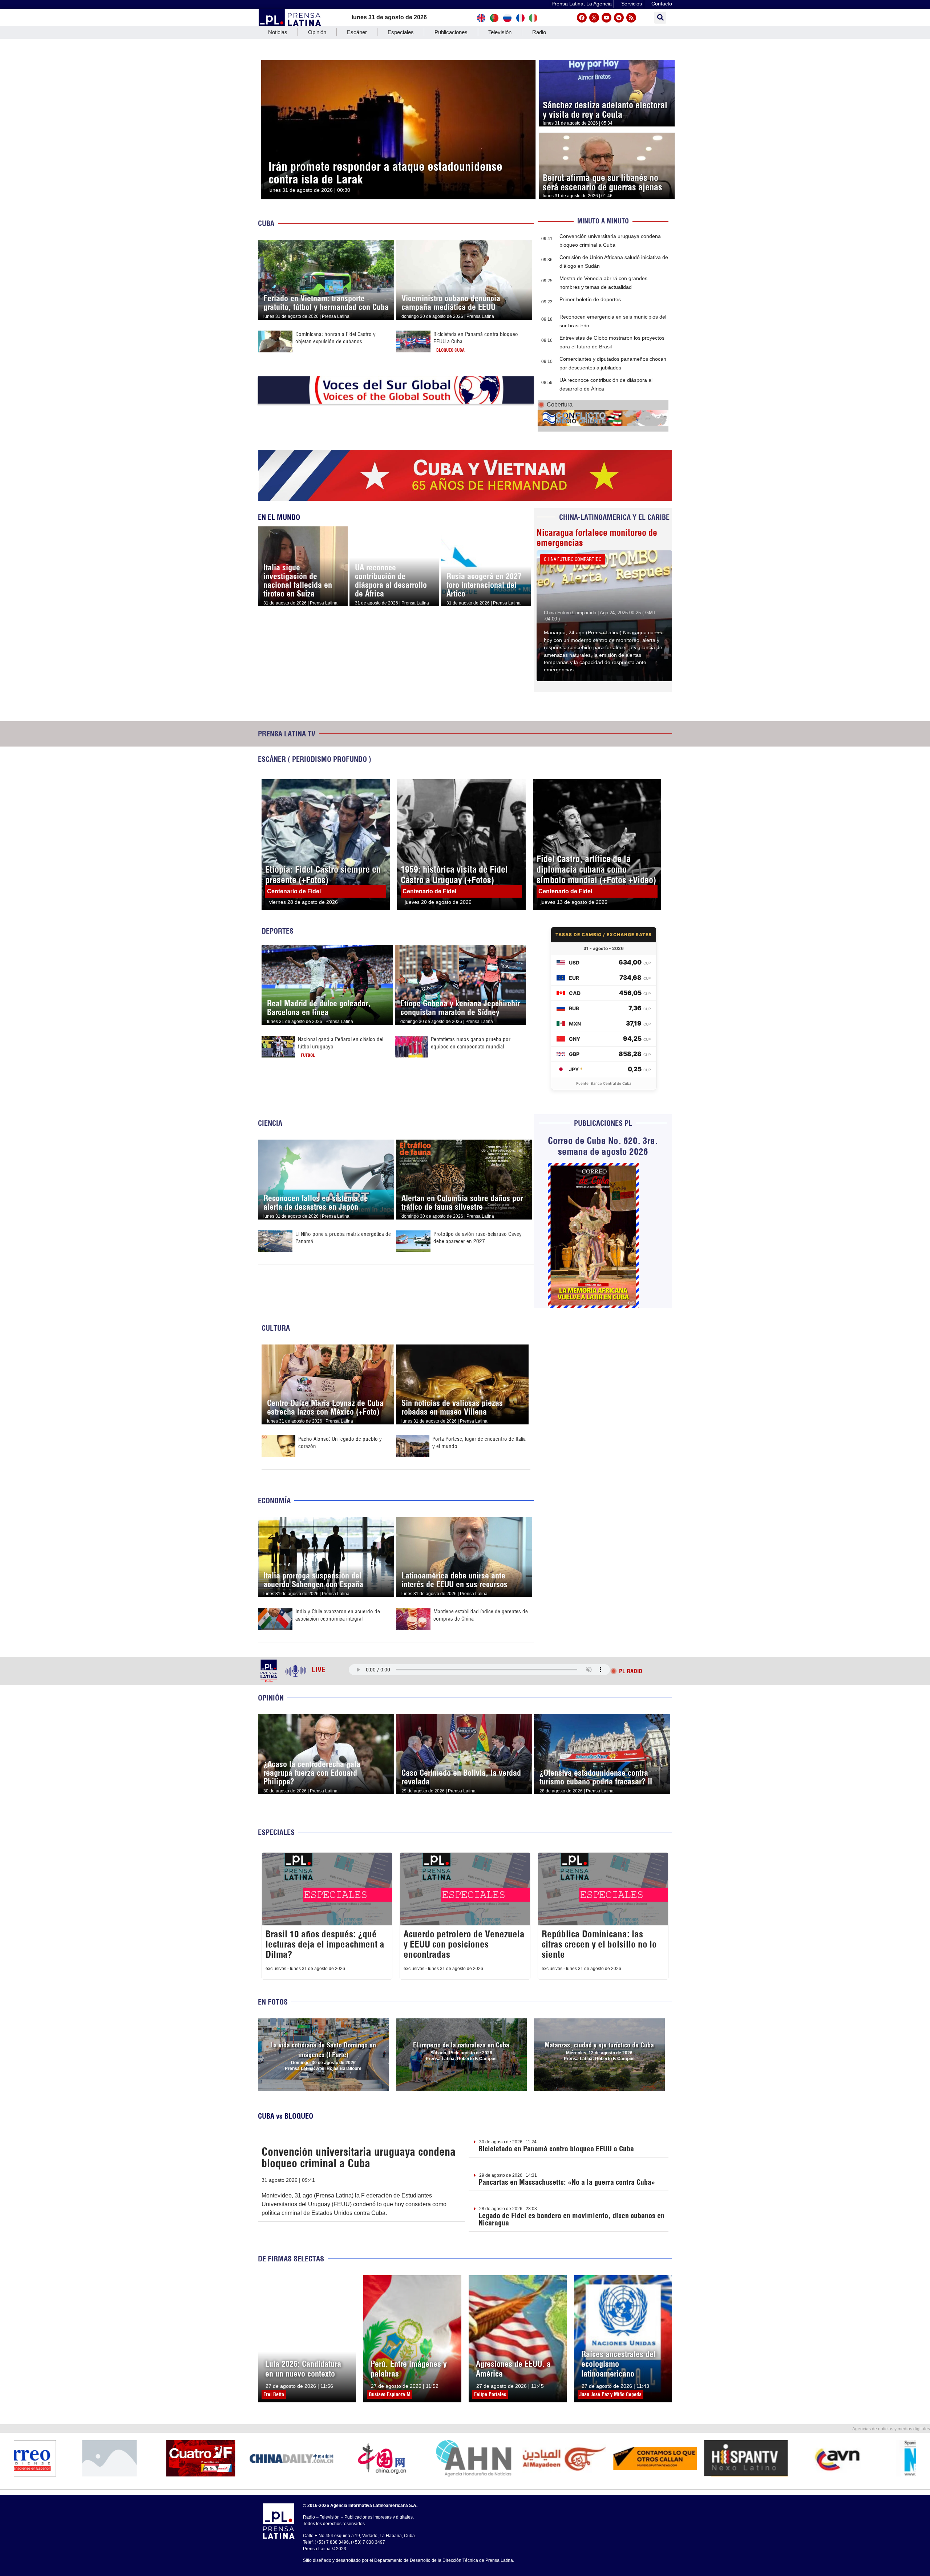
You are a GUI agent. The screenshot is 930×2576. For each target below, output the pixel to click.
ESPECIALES (276, 1832)
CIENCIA (270, 1123)
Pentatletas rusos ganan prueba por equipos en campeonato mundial (471, 1043)
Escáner (357, 32)
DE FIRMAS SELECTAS (291, 2259)
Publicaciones (451, 32)
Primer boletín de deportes (590, 299)
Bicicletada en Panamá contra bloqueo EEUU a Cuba (556, 2149)
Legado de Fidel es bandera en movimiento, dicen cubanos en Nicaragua (571, 2219)
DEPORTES (278, 931)
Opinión (317, 32)
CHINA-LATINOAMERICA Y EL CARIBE (614, 517)
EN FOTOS (273, 2002)
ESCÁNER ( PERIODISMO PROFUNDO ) (315, 759)
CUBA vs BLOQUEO (286, 2116)
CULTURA (276, 1328)
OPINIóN (271, 1698)
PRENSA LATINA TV (287, 734)
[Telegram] (619, 18)
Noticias (278, 32)
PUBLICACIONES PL (603, 1123)
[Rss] (631, 18)
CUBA (266, 223)
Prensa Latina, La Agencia (582, 4)
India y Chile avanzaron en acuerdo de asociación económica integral (338, 1615)
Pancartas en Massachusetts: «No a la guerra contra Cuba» (567, 2182)
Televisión (500, 32)
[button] (660, 18)
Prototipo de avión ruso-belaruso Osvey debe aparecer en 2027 (478, 1238)
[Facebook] (582, 18)
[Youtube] (606, 18)
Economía (274, 1501)
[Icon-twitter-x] (594, 18)
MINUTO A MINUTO (603, 221)
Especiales (401, 32)
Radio (539, 32)
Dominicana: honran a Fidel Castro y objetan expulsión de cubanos (335, 338)
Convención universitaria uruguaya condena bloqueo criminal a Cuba (359, 2158)
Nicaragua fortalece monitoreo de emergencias (597, 538)
